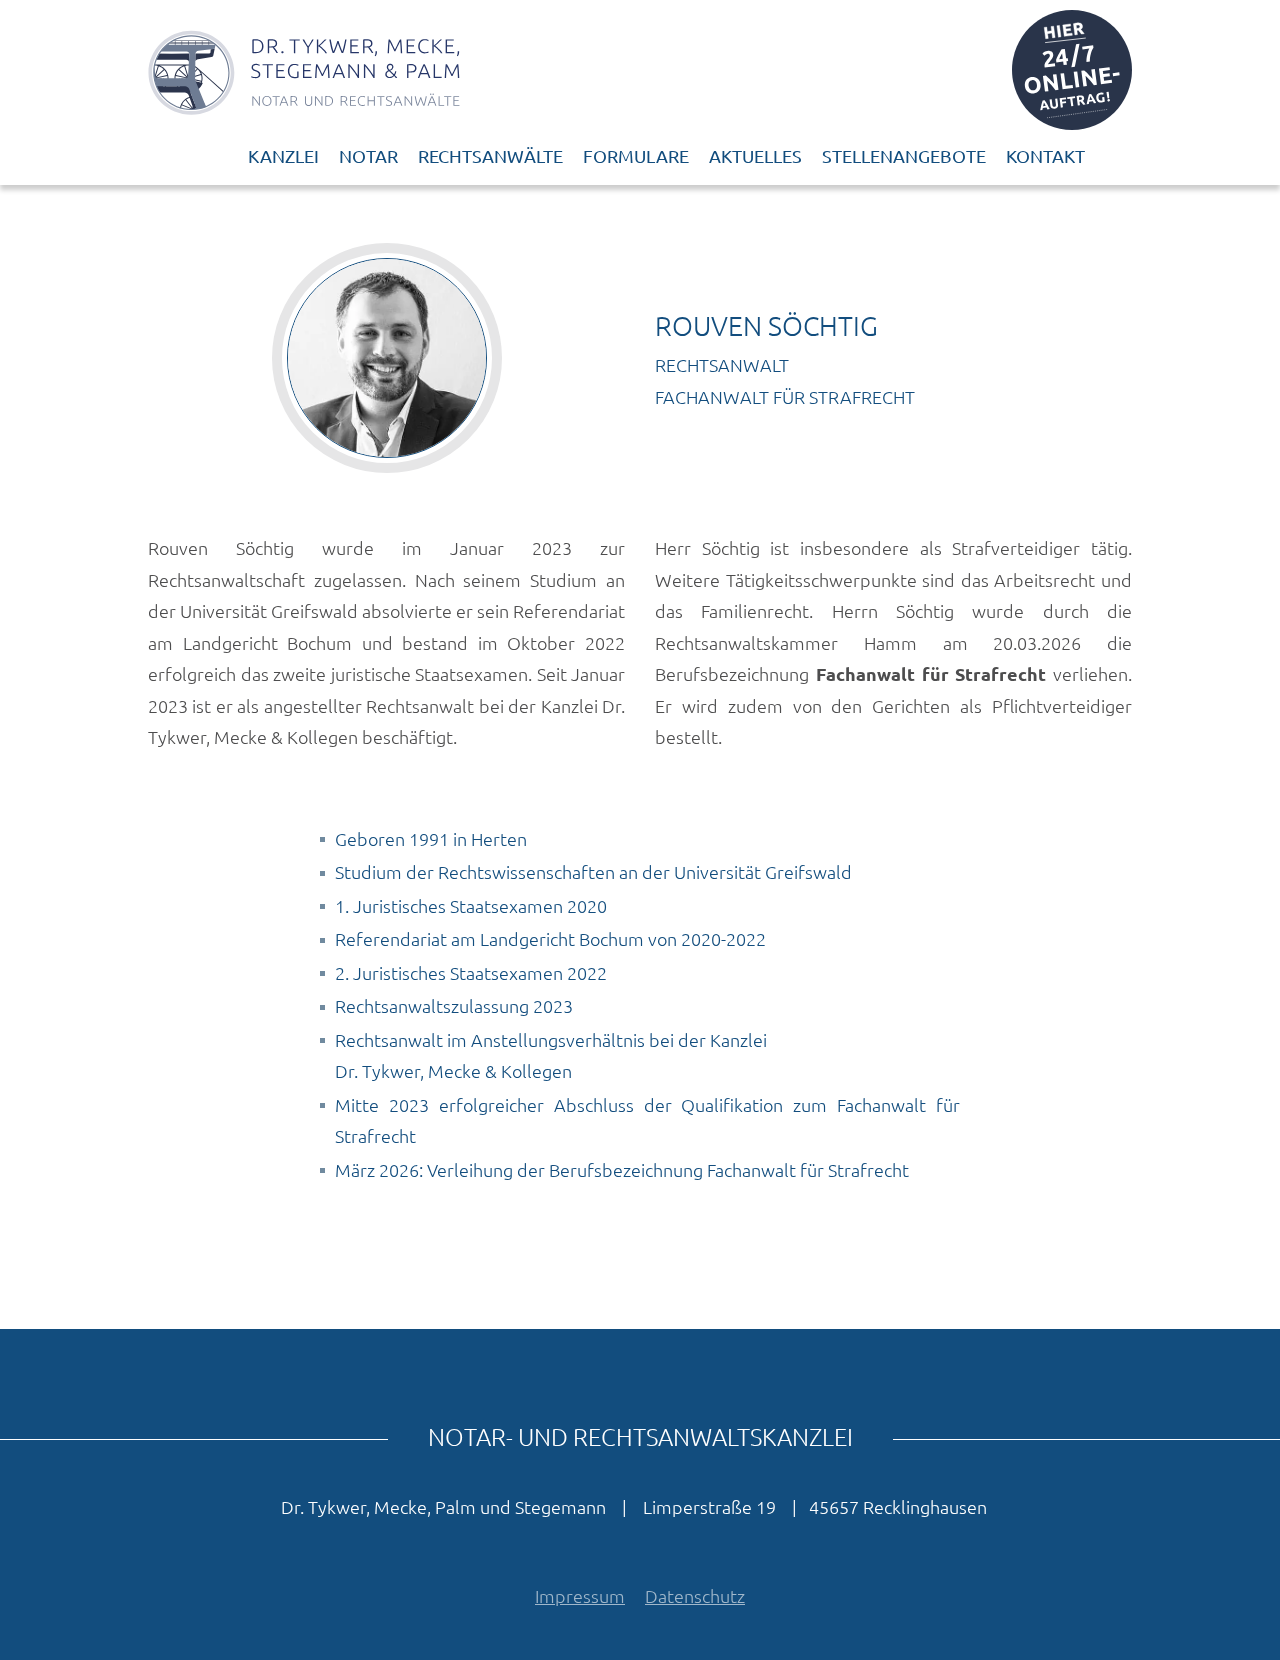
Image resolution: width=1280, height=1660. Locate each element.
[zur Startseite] (304, 70)
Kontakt (1045, 156)
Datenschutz (695, 1596)
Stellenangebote (904, 156)
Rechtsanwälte (490, 156)
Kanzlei (283, 156)
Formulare (636, 156)
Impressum (580, 1596)
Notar (368, 156)
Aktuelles (755, 156)
